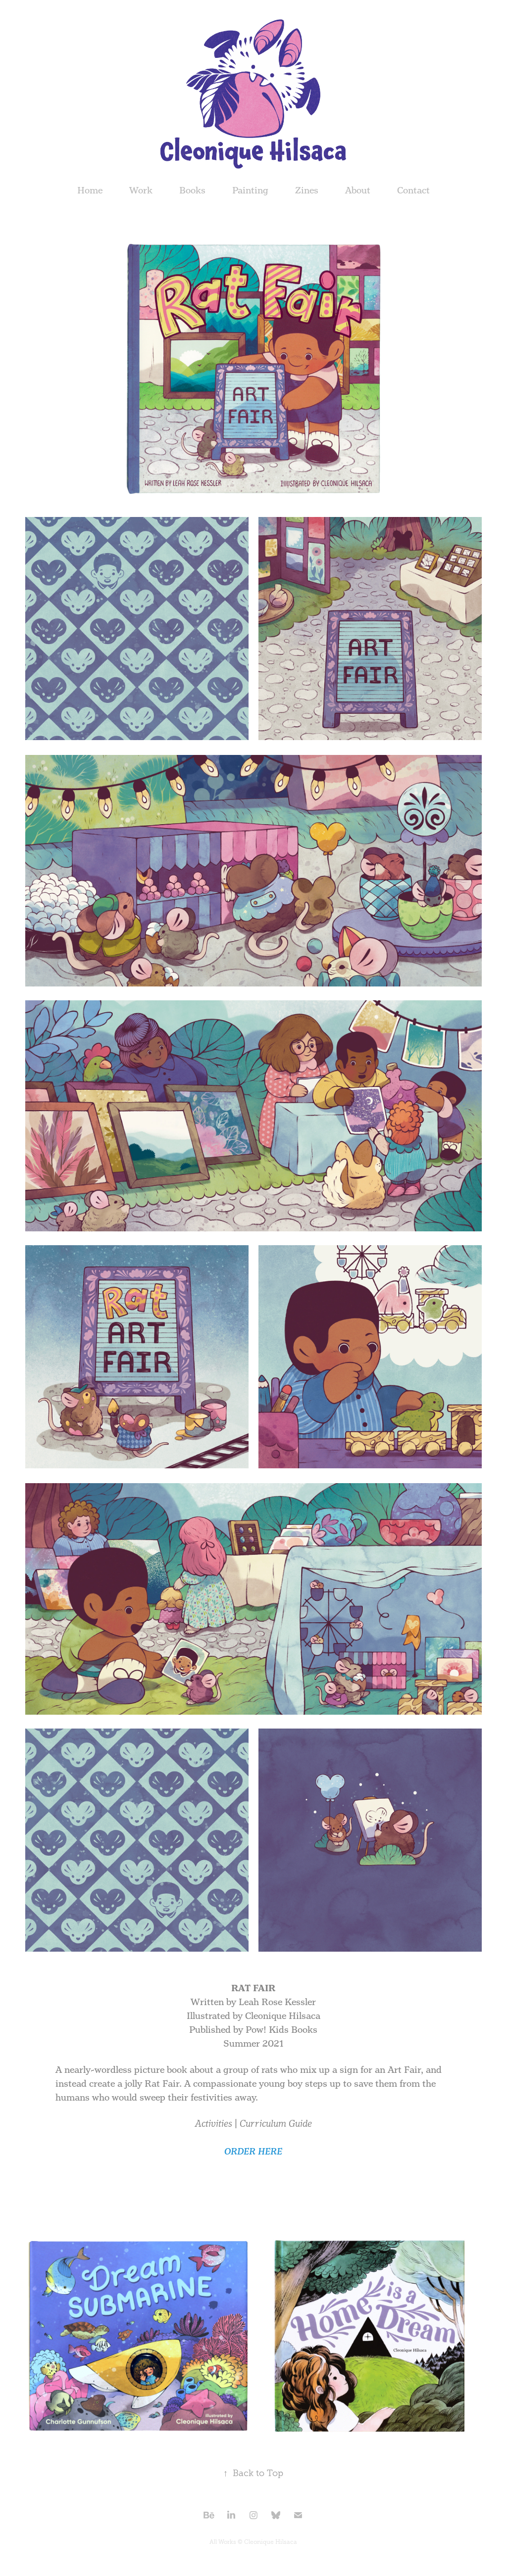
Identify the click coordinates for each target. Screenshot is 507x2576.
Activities (214, 2124)
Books (192, 190)
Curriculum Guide (276, 2124)
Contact (413, 190)
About (358, 190)
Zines (307, 190)
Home (90, 190)
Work (141, 190)
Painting (250, 190)
